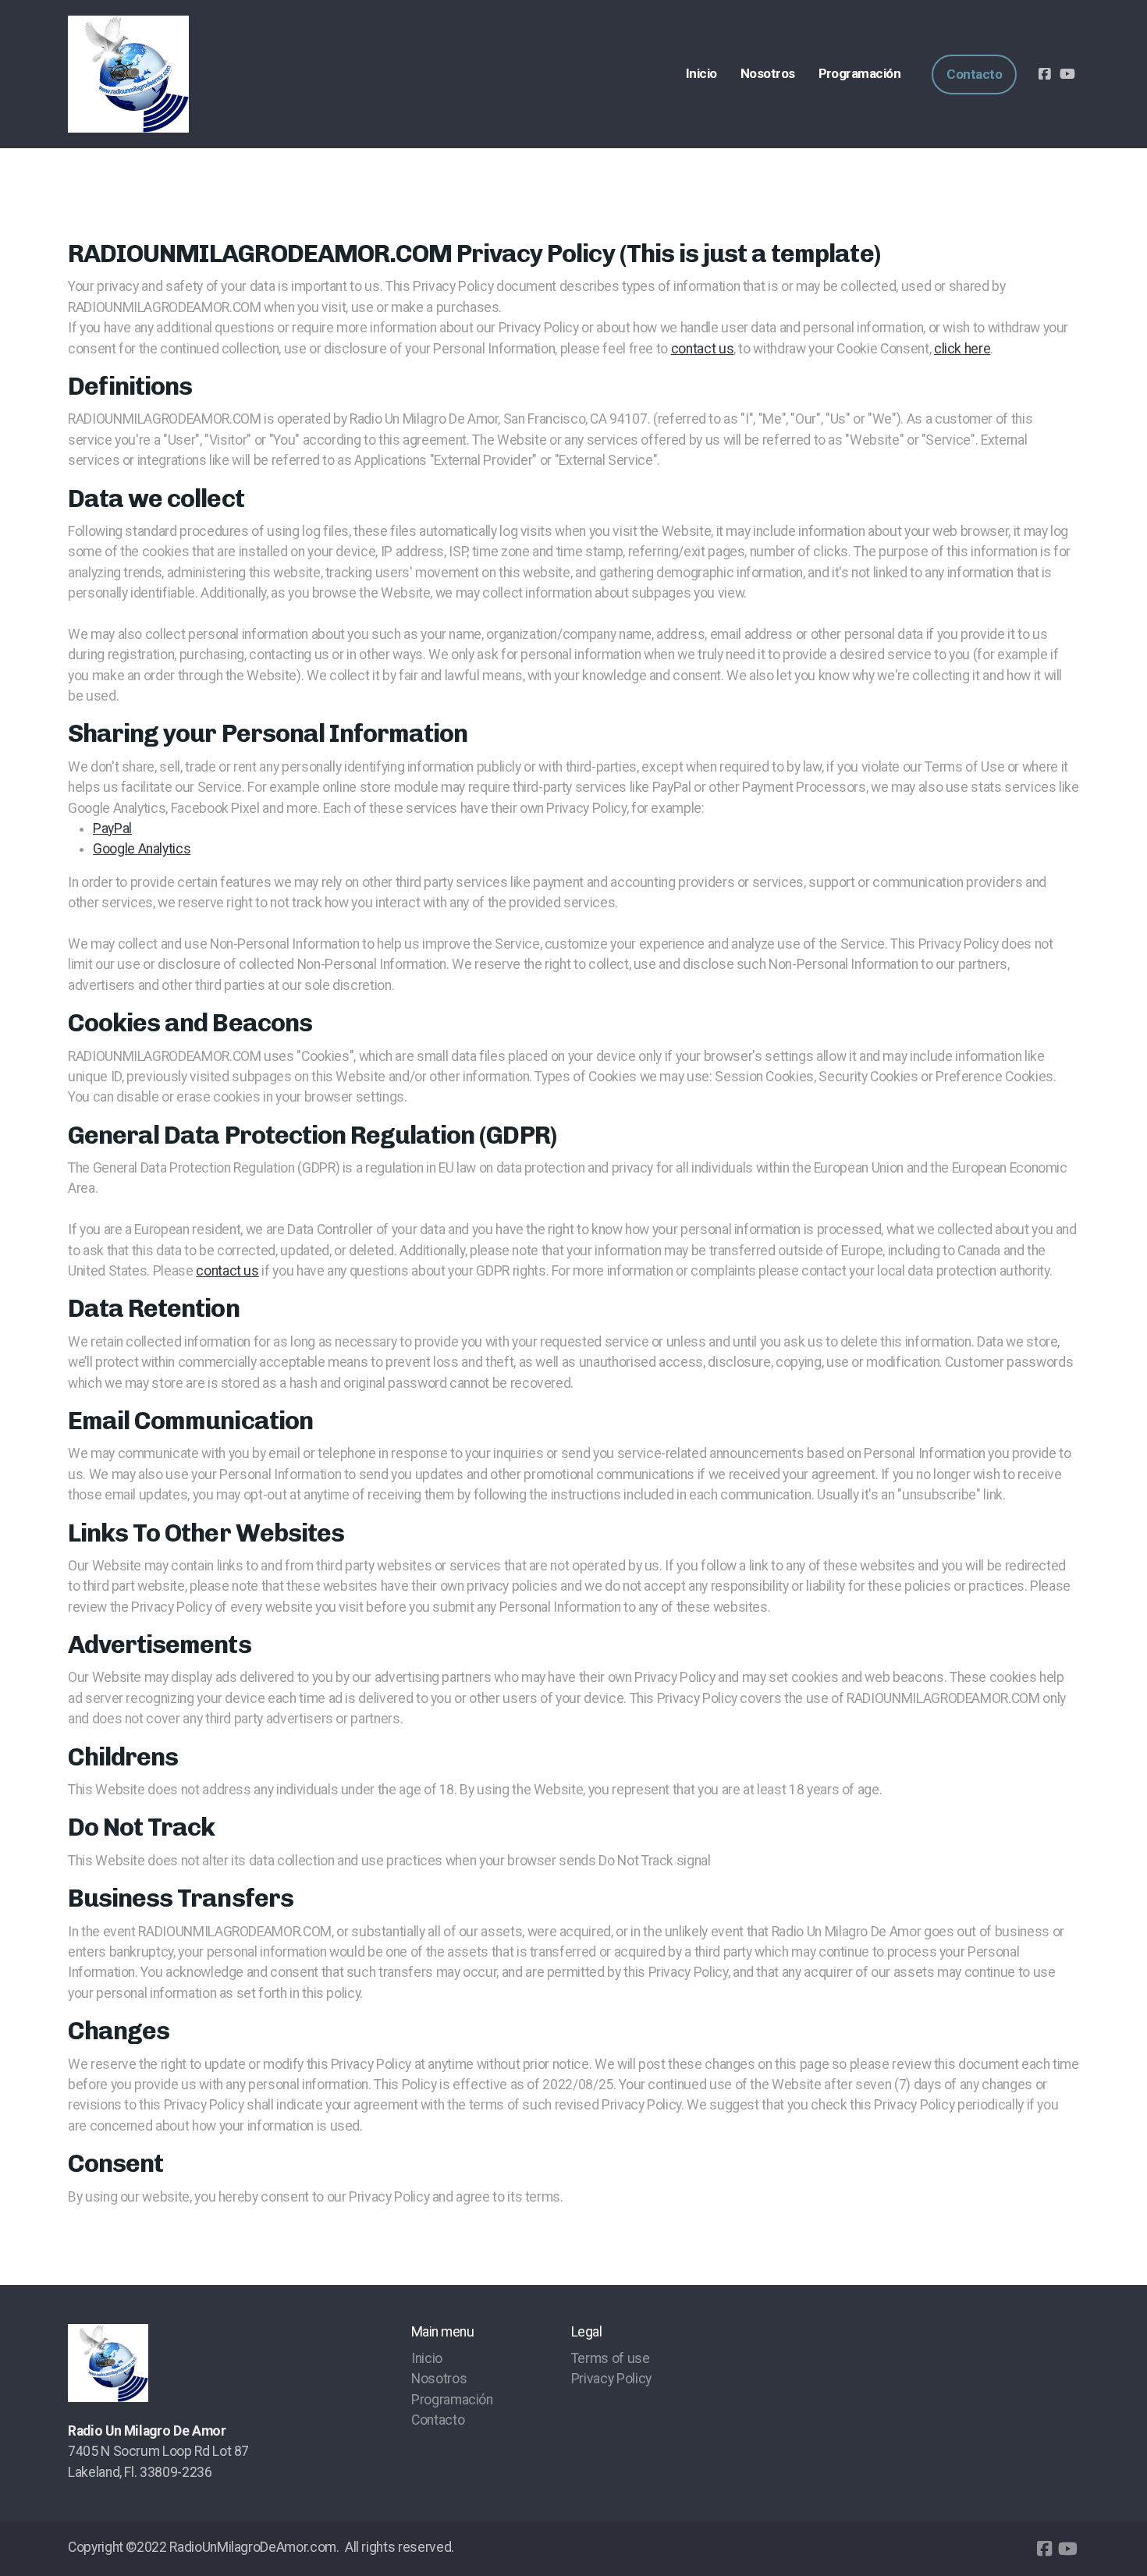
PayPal (112, 829)
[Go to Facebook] (1044, 74)
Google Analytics (142, 849)
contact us (702, 349)
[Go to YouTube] (1067, 74)
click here (962, 349)
